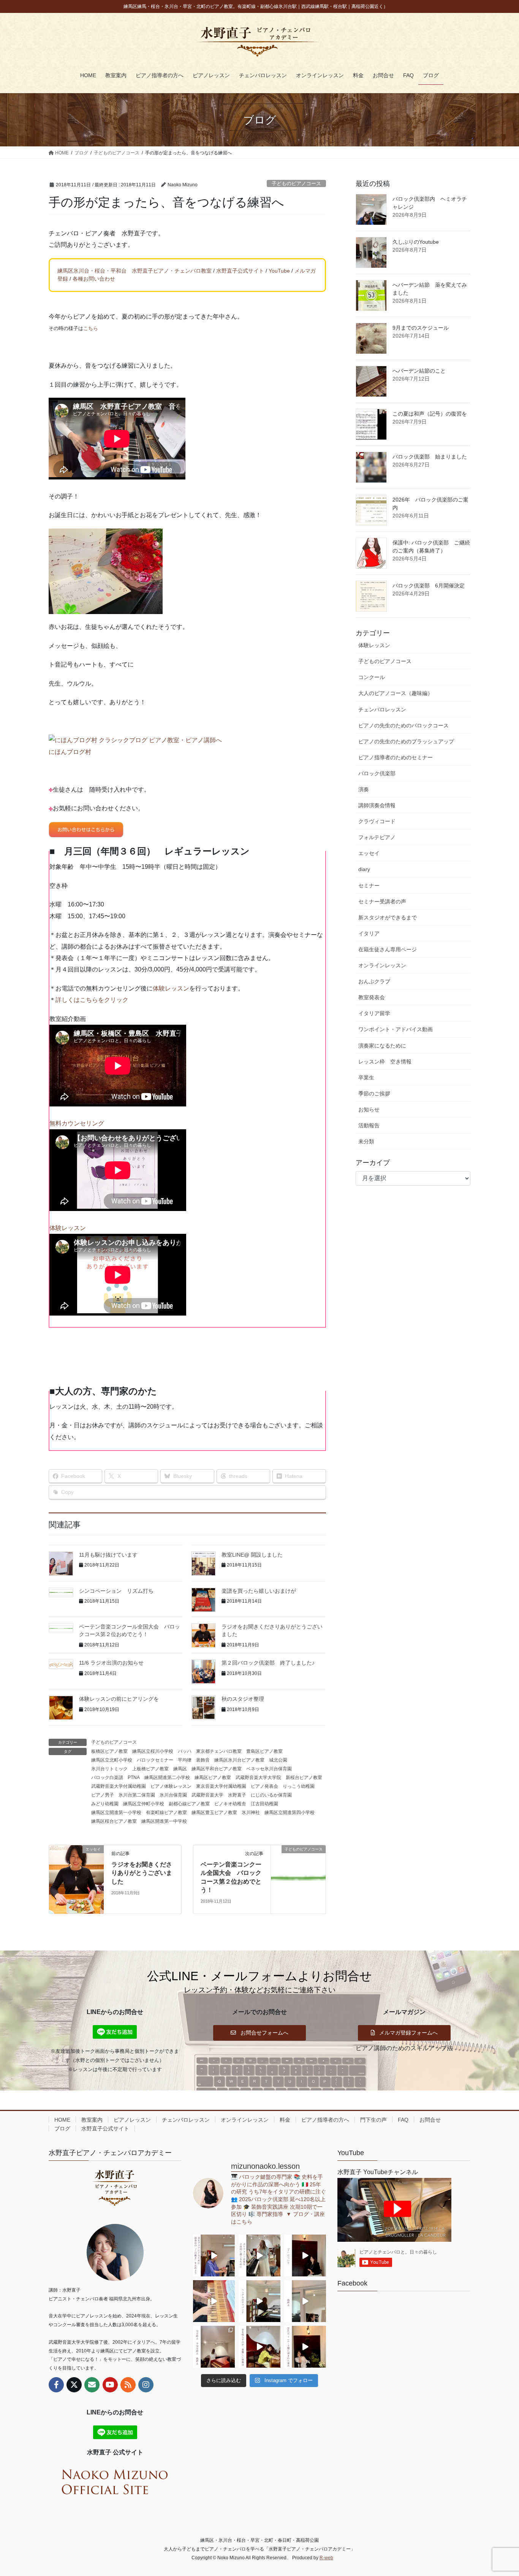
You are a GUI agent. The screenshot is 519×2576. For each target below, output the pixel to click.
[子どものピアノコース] (298, 1873)
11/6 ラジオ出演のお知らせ (111, 1663)
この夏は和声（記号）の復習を (430, 414)
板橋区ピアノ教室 (109, 1751)
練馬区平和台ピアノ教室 (217, 1769)
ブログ (62, 2128)
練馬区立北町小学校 (112, 1760)
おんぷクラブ (374, 981)
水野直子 (237, 1795)
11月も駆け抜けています (108, 1555)
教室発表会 (372, 997)
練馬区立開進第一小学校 (116, 1813)
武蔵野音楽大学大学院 (258, 1778)
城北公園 (278, 1760)
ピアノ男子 (103, 1795)
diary (364, 869)
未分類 (366, 1141)
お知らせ (369, 1109)
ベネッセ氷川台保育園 (269, 1769)
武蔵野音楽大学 (207, 1795)
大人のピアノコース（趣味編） (396, 693)
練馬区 (180, 1769)
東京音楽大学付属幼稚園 (221, 1786)
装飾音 (203, 1760)
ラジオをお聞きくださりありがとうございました (142, 1873)
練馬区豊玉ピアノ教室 (214, 1813)
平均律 (185, 1760)
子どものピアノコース (296, 183)
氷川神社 (251, 1813)
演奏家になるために (382, 1046)
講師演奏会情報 (377, 805)
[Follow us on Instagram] (146, 2385)
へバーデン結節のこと (419, 371)
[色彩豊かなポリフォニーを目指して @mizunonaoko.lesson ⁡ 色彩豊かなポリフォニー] (259, 2255)
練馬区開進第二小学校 (167, 1778)
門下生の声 (373, 2120)
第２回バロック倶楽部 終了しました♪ (268, 1663)
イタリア (369, 933)
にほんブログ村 (70, 752)
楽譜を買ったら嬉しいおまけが (259, 1591)
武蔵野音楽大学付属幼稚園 (119, 1786)
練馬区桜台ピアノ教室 (114, 1821)
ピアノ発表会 (264, 1786)
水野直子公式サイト (240, 271)
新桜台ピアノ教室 (304, 1778)
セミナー (369, 886)
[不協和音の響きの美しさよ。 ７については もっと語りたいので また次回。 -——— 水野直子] (214, 2301)
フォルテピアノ (377, 837)
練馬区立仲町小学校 (144, 1804)
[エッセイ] (76, 1879)
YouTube (279, 271)
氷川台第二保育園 (137, 1795)
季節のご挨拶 (374, 1094)
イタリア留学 (374, 1013)
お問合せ (430, 2120)
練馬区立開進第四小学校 (290, 1813)
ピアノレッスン (132, 2120)
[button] (259, 2033)
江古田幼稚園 (264, 1804)
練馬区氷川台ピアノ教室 (239, 1760)
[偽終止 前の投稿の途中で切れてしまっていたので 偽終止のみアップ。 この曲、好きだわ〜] (305, 2301)
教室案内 (92, 2120)
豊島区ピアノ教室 (264, 1751)
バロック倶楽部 (377, 773)
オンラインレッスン (382, 965)
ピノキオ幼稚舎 (230, 1804)
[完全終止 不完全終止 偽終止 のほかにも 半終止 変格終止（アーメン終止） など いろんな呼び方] (214, 2347)
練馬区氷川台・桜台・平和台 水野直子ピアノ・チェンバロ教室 (134, 271)
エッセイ (369, 853)
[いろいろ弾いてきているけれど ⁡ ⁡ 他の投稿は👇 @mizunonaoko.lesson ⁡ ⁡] (259, 2347)
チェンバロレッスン (382, 709)
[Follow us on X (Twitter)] (74, 2385)
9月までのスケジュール (421, 328)
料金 (285, 2120)
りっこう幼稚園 (299, 1786)
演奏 (364, 789)
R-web (326, 2558)
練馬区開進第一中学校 (164, 1821)
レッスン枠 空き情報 (385, 1062)
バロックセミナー (155, 1760)
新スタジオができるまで (388, 917)
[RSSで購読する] (128, 2385)
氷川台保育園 (173, 1795)
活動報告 (369, 1125)
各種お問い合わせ (94, 279)
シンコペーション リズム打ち (116, 1591)
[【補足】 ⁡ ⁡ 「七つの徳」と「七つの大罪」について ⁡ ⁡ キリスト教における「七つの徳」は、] (305, 2255)
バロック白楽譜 (107, 1778)
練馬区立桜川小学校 (153, 1751)
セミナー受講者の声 (382, 902)
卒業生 (366, 1078)
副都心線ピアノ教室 (189, 1804)
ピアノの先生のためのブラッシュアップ (406, 741)
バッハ (185, 1751)
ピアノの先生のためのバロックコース (403, 725)
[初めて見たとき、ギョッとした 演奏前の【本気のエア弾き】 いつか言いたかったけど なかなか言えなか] (214, 2255)
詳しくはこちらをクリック (92, 1000)
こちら (91, 328)
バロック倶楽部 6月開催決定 (429, 586)
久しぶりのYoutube (416, 242)
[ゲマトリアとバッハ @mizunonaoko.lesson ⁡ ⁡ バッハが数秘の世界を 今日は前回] (305, 2347)
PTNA (134, 1778)
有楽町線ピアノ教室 (166, 1813)
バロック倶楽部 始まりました (430, 457)
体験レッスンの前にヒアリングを (119, 1699)
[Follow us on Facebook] (56, 2385)
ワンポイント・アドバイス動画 (396, 1029)
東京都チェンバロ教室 (219, 1751)
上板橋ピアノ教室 (150, 1769)
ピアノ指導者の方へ (325, 2120)
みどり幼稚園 (105, 1804)
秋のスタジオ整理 (243, 1699)
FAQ (403, 2120)
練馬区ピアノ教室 (213, 1778)
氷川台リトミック (109, 1769)
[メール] (92, 2385)
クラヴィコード (377, 821)
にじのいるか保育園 (271, 1795)
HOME (62, 2120)
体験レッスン (171, 988)
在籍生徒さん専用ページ (388, 949)
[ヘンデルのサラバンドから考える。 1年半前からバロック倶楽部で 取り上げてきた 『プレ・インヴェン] (259, 2301)
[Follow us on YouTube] (110, 2385)
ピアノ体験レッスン (171, 1786)
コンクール (372, 677)
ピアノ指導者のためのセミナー (396, 757)
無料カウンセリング (77, 1123)
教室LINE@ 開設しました (252, 1555)
